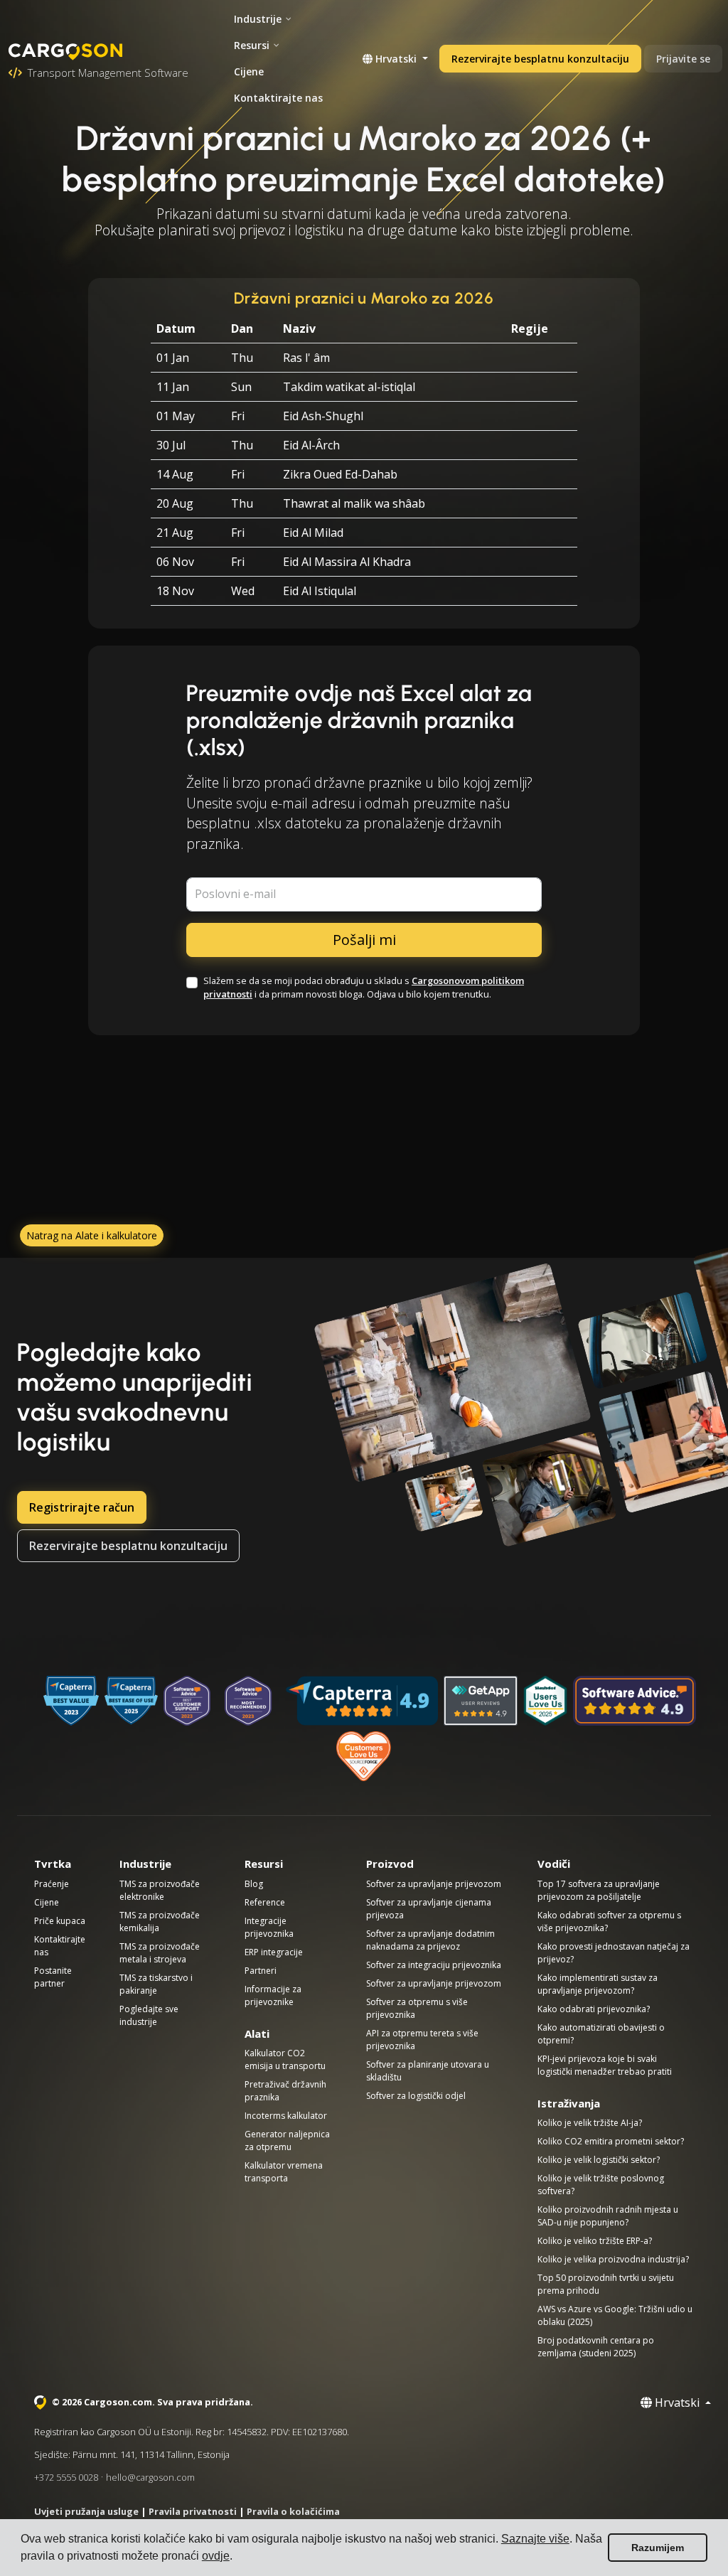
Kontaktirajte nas (278, 98)
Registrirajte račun (82, 1507)
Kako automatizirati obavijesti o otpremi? (601, 2034)
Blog (254, 1884)
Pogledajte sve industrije (149, 2015)
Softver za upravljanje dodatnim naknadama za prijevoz (430, 1940)
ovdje (216, 2556)
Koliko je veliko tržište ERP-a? (595, 2241)
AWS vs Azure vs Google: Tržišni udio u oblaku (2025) (615, 2315)
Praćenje (52, 1884)
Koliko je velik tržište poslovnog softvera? (601, 2185)
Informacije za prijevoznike (273, 1995)
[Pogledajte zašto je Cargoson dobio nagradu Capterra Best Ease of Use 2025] (131, 1701)
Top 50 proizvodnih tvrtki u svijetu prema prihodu (606, 2284)
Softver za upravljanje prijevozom (434, 1884)
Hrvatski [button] (396, 59)
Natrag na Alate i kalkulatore (92, 1235)
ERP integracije (274, 1952)
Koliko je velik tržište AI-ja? (590, 2123)
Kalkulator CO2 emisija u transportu (285, 2059)
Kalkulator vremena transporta (284, 2172)
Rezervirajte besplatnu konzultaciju (540, 59)
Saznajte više (535, 2539)
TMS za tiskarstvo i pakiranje (156, 1984)
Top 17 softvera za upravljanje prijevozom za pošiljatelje (599, 1890)
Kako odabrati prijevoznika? (594, 2009)
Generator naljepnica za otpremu (287, 2141)
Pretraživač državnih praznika (285, 2091)
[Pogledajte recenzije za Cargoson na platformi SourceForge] (364, 1756)
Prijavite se (683, 59)
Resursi (252, 45)
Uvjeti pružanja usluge (86, 2511)
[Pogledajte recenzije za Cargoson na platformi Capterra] (362, 1701)
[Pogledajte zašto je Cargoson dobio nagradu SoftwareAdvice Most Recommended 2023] (248, 1701)
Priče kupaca (60, 1921)
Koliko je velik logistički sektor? (599, 2160)
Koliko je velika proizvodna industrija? (613, 2259)
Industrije (258, 19)
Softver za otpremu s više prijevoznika (417, 2008)
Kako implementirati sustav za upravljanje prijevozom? (598, 1984)
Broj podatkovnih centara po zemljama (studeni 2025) (596, 2347)
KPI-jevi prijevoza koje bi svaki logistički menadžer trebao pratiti (605, 2065)
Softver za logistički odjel (416, 2096)
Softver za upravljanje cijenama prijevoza (429, 1909)
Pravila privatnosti (193, 2511)
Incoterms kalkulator (286, 2116)
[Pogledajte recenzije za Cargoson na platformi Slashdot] (545, 1701)
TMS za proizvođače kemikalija (160, 1922)
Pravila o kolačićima (293, 2511)
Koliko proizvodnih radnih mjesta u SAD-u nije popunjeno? (608, 2216)
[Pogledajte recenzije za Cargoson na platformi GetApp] (481, 1701)
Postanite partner (53, 1977)
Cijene (249, 71)
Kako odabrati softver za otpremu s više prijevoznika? (609, 1922)
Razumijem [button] (658, 2548)
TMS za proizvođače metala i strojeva (160, 1953)
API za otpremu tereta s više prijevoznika (422, 2040)
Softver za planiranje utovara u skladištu (428, 2071)
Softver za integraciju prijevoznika (434, 1965)
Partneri (261, 1971)
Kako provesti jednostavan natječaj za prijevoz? (614, 1953)
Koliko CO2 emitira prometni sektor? (611, 2141)
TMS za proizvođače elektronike (160, 1890)
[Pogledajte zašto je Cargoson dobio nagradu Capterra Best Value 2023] (71, 1701)
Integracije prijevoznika (269, 1927)
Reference (265, 1902)
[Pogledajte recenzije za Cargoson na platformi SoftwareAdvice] (635, 1701)
